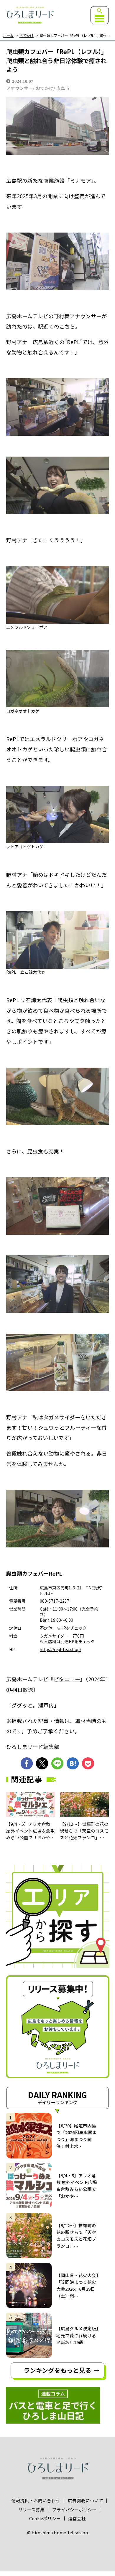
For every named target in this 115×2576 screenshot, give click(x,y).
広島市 (63, 88)
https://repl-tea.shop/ (60, 1649)
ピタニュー (67, 1679)
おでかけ (27, 36)
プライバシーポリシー (74, 2510)
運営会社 (77, 2519)
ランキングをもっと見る (57, 2370)
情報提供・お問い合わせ (36, 2501)
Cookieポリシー (45, 2519)
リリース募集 (31, 2510)
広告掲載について (86, 2501)
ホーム (8, 36)
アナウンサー (19, 88)
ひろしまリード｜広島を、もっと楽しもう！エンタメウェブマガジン (30, 15)
